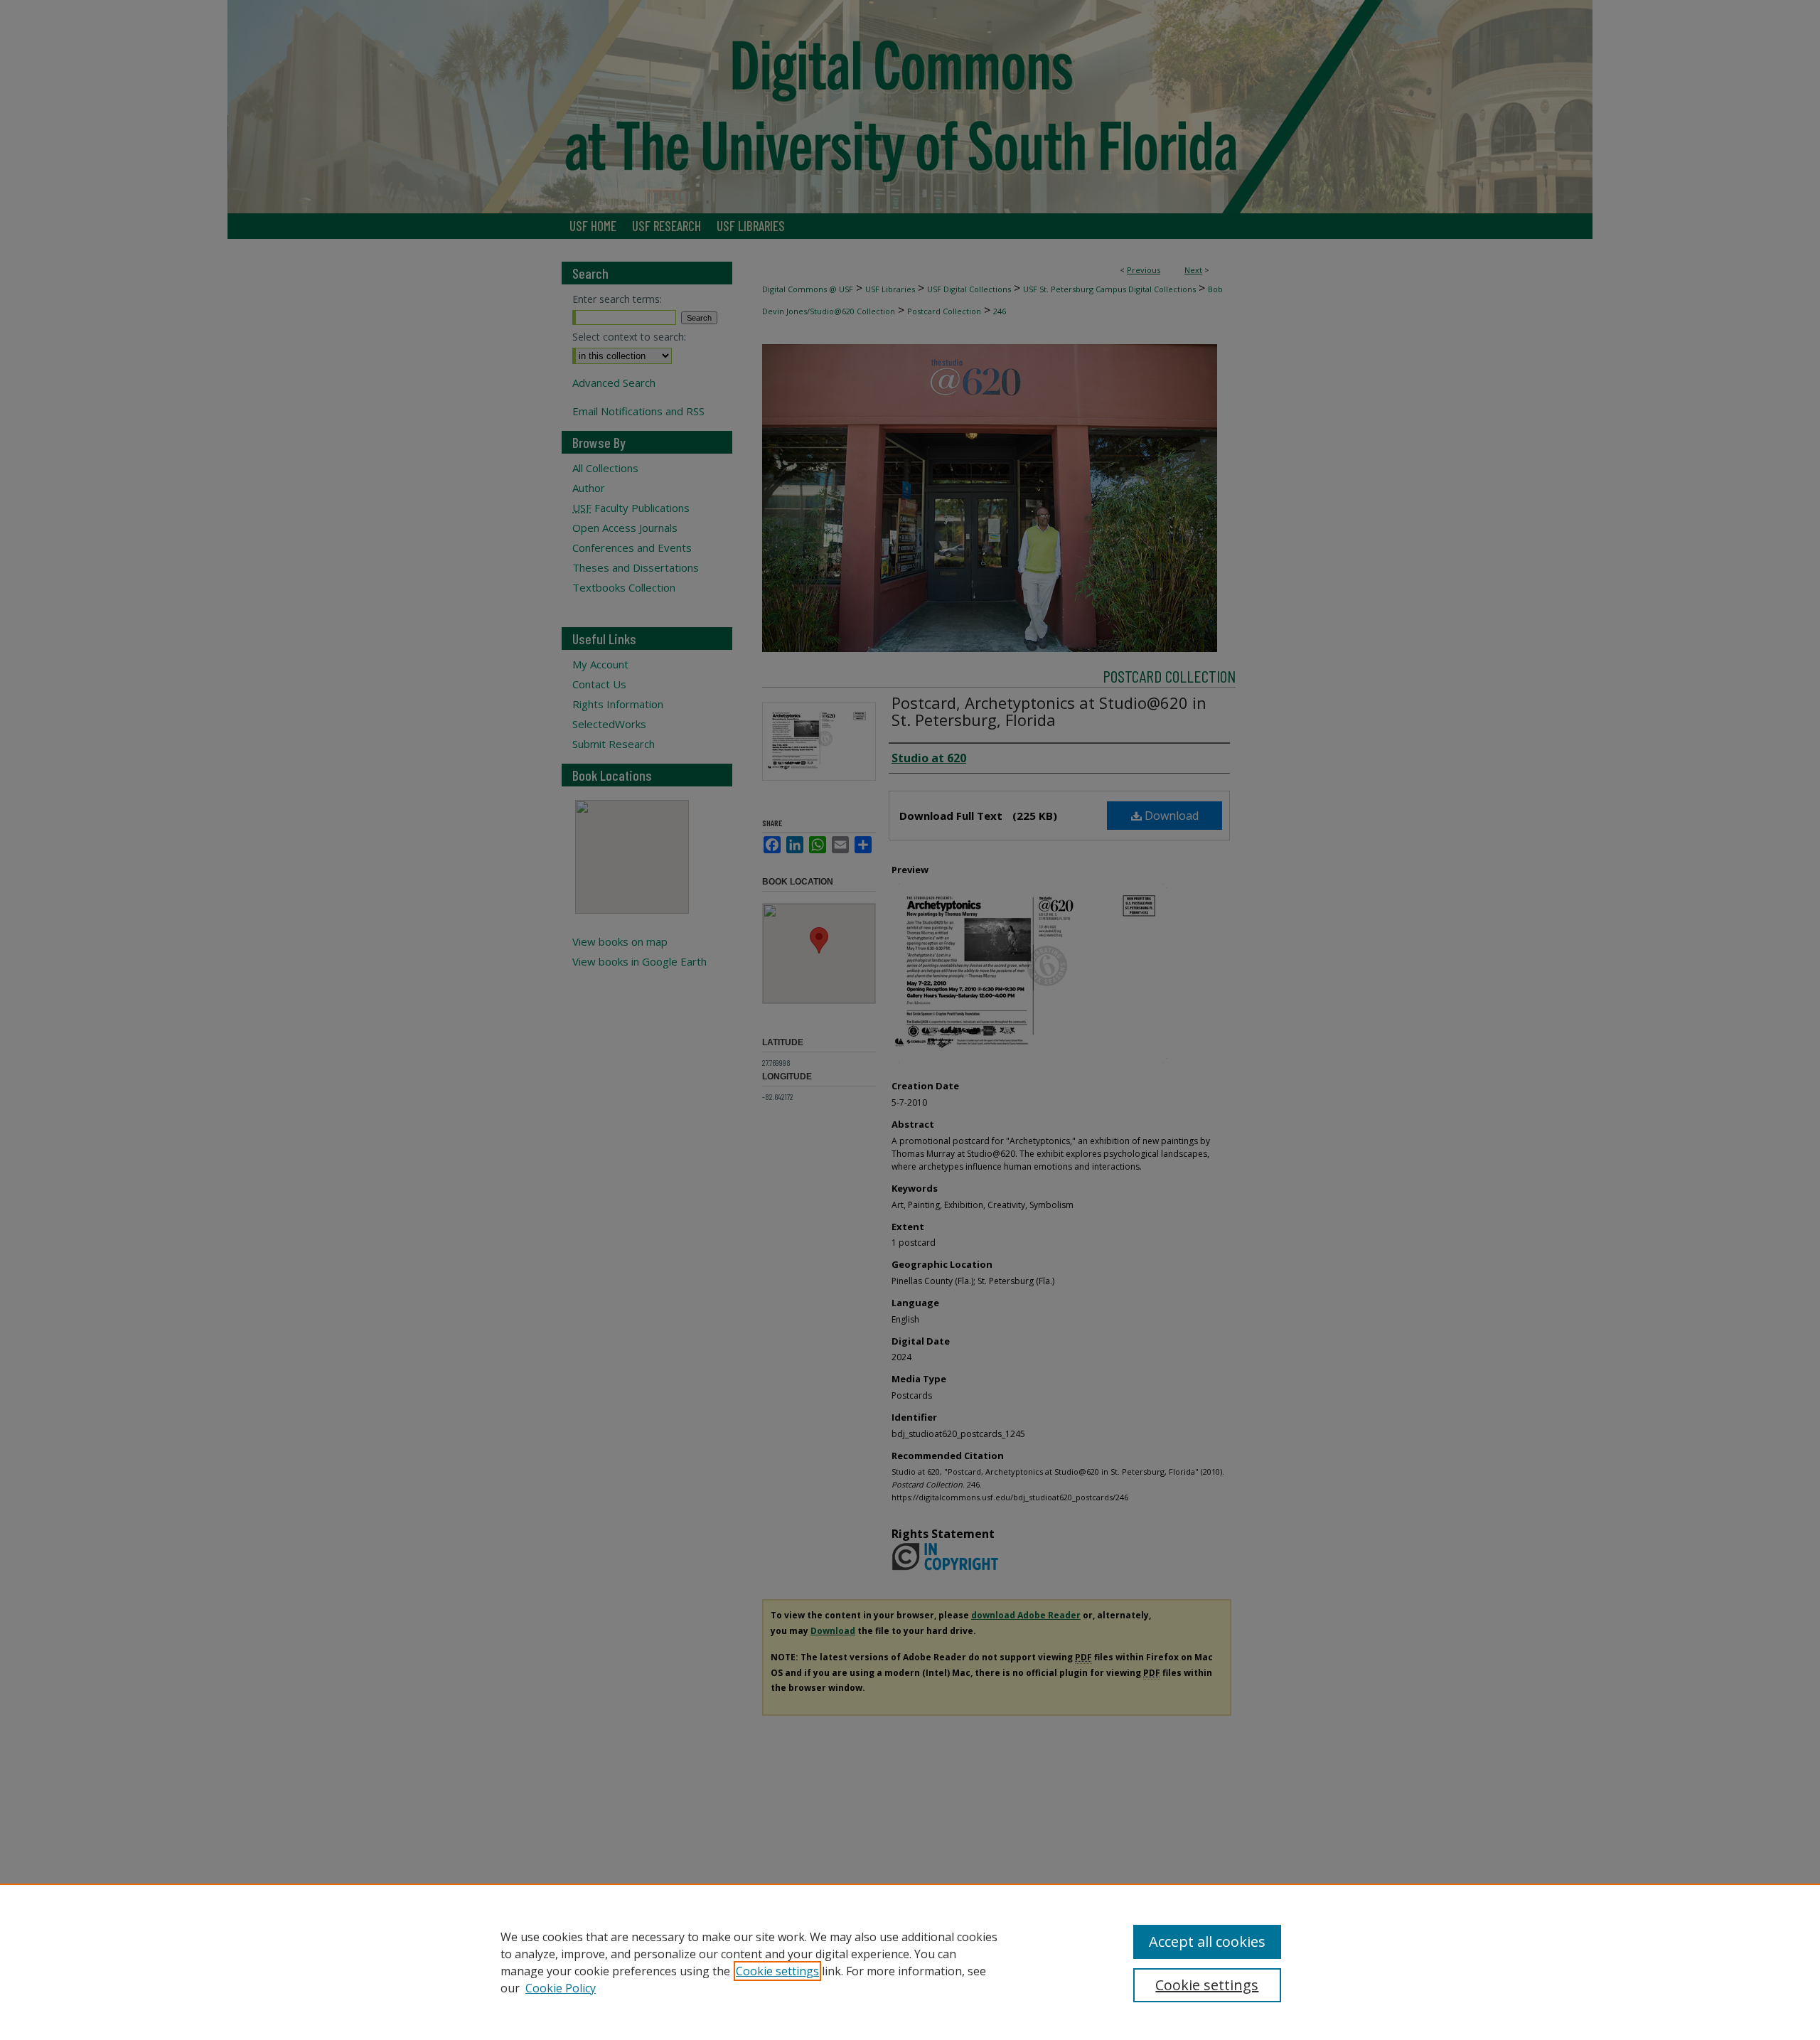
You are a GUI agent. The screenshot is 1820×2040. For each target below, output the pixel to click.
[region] (910, 1962)
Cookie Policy (561, 1988)
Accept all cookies (1207, 1942)
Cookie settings (777, 1971)
